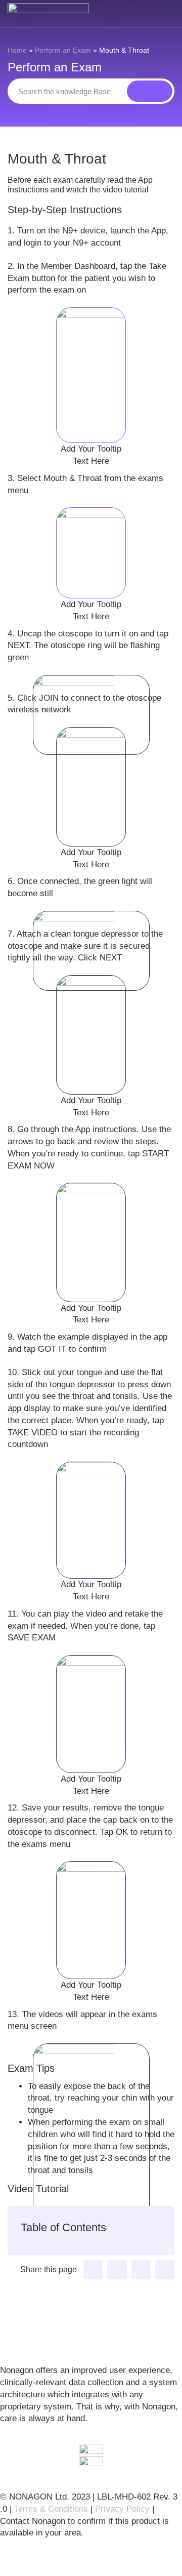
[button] (93, 2270)
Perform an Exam (63, 50)
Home (17, 50)
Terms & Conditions (51, 2509)
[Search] (150, 91)
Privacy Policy (122, 2509)
